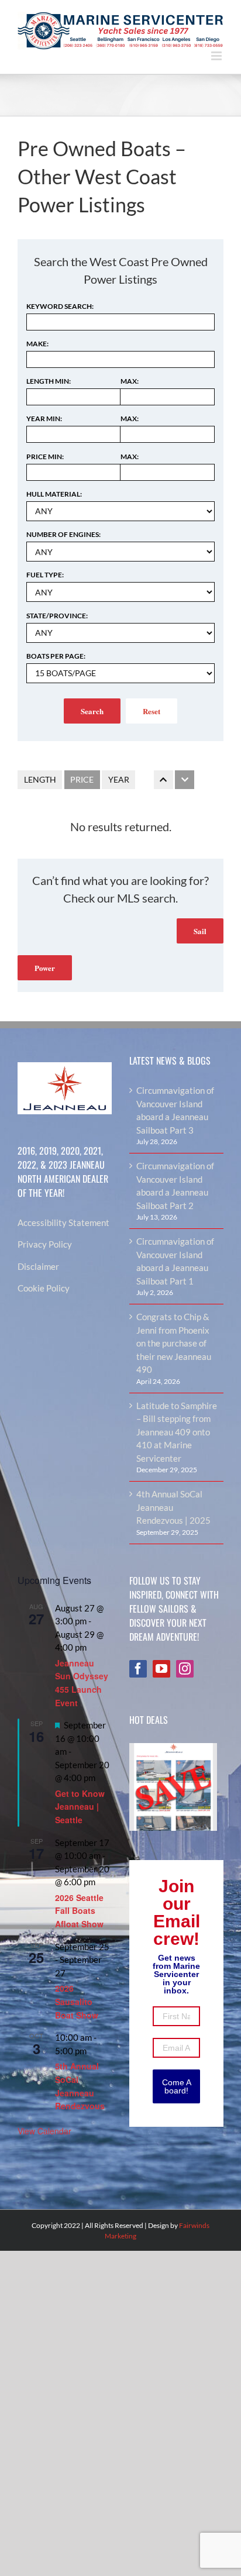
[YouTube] (161, 1669)
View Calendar (44, 2131)
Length (40, 779)
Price (82, 779)
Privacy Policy (45, 1244)
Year (119, 779)
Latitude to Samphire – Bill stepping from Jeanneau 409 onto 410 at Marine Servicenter (177, 1432)
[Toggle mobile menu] (217, 56)
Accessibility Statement (63, 1222)
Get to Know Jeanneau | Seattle (80, 1807)
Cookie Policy (44, 1288)
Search (92, 711)
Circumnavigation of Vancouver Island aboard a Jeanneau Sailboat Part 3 (175, 1110)
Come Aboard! (177, 2086)
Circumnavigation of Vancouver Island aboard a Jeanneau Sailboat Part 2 (175, 1186)
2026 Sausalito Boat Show (77, 2001)
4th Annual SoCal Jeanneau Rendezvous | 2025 (173, 1507)
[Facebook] (138, 1669)
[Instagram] (185, 1669)
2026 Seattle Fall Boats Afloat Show (79, 1911)
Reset (152, 711)
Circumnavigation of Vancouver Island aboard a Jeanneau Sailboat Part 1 (175, 1261)
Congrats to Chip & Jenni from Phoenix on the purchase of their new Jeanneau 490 (174, 1343)
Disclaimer (38, 1266)
